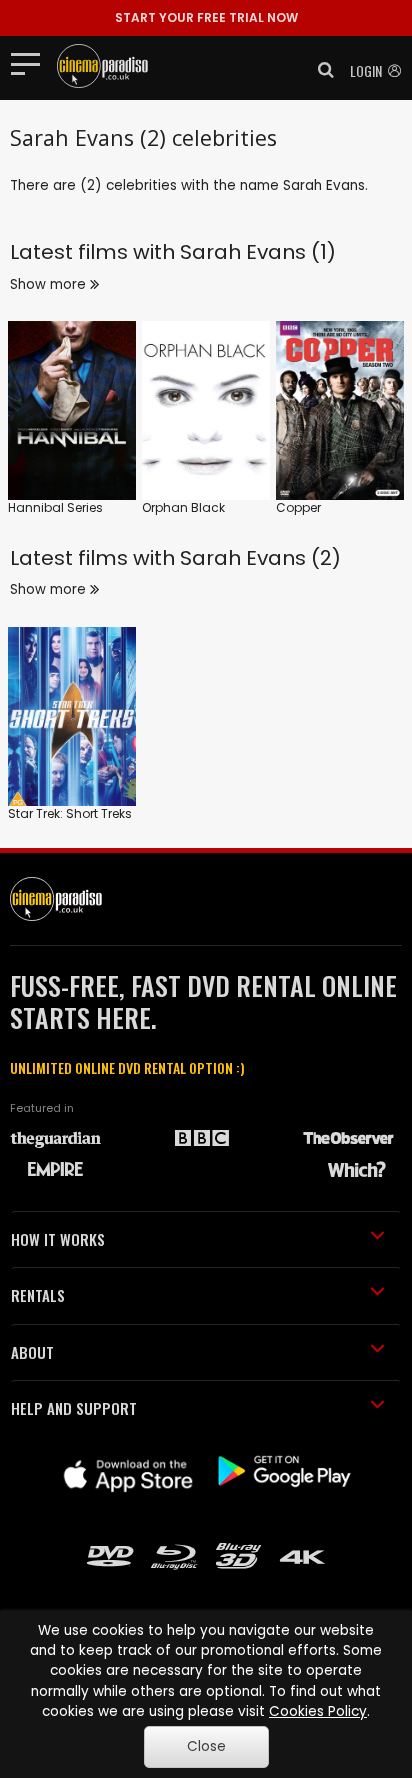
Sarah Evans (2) (260, 558)
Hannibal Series (55, 507)
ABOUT (32, 1352)
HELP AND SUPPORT (74, 1408)
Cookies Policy (318, 1711)
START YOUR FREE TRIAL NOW (206, 17)
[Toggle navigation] (31, 63)
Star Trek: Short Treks (70, 813)
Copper (298, 507)
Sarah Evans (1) (258, 252)
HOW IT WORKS (58, 1239)
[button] (320, 70)
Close (206, 1746)
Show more (50, 284)
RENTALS (38, 1295)
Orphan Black (183, 507)
